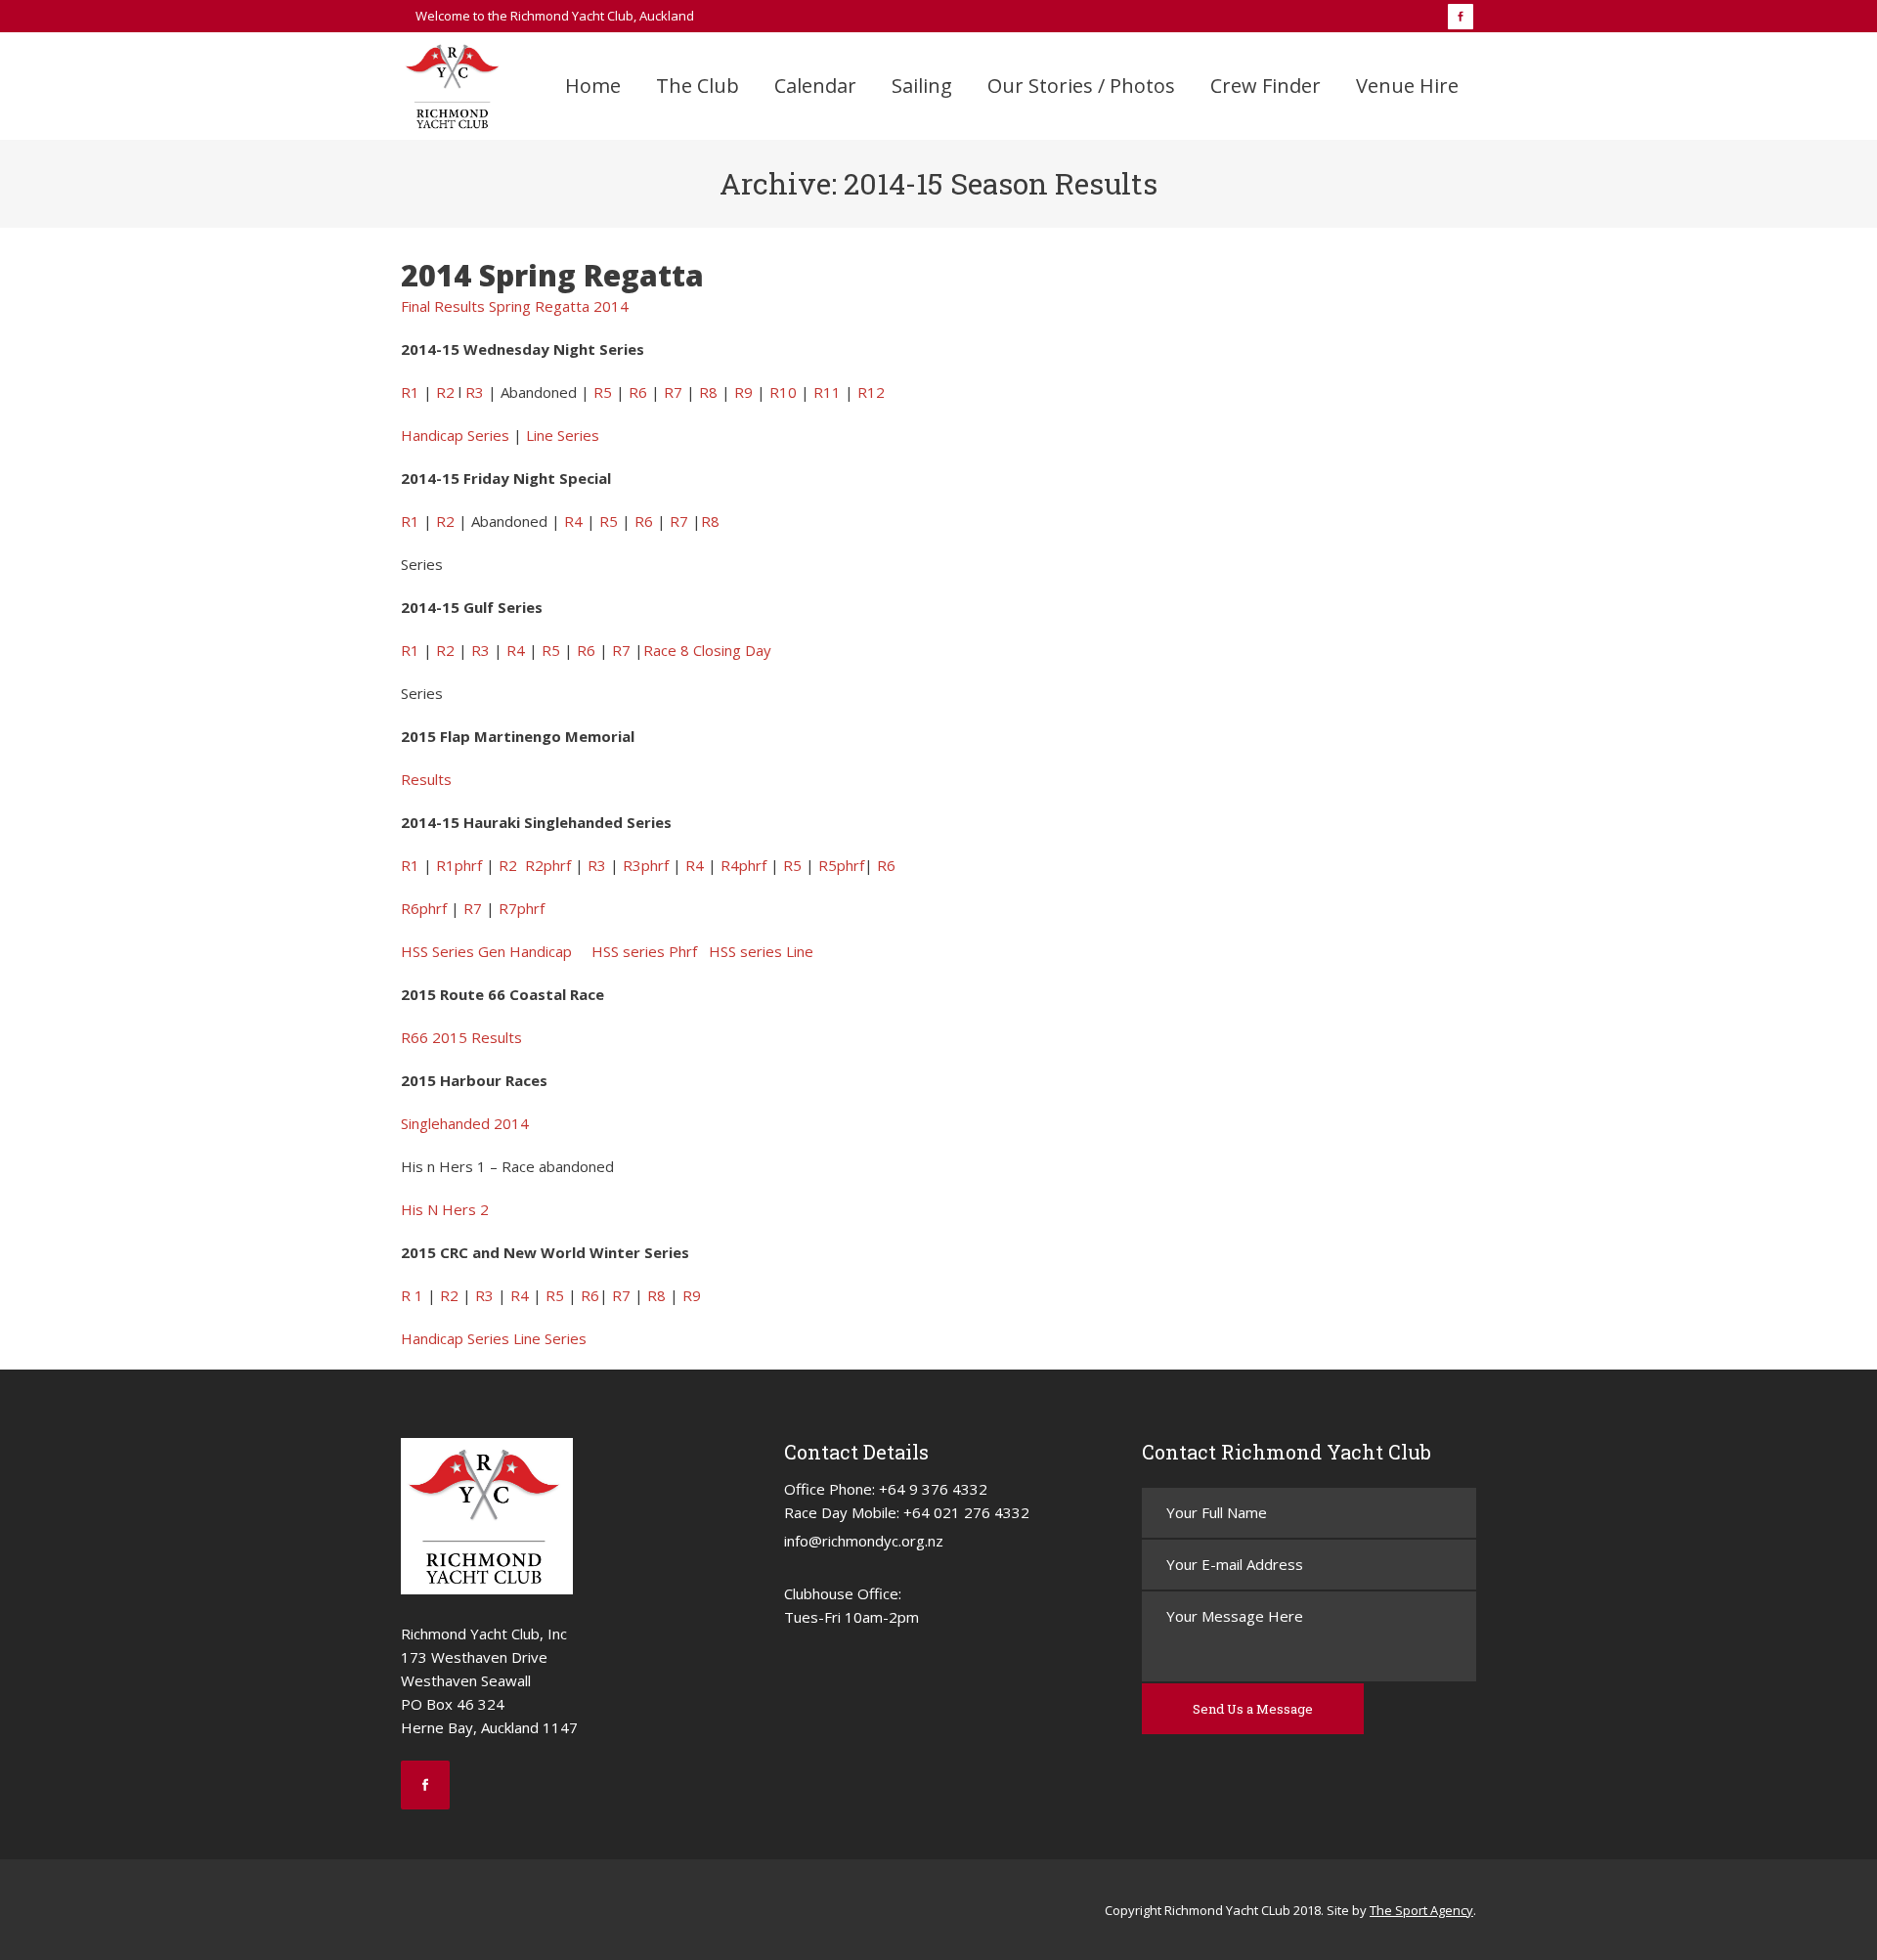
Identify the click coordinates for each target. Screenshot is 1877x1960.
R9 (743, 392)
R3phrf (646, 865)
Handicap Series (455, 435)
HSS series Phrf (644, 951)
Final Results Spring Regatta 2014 (515, 306)
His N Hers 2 (445, 1209)
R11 (827, 392)
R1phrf (459, 865)
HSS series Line (761, 951)
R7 (673, 392)
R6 (638, 392)
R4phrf (743, 865)
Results (426, 779)
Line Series (563, 435)
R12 (871, 392)
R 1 (412, 1295)
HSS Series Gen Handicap (486, 951)
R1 (410, 392)
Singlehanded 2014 (465, 1123)
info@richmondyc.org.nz (864, 1541)
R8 (708, 392)
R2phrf (548, 865)
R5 (603, 392)
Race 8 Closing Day (707, 650)
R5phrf (841, 865)
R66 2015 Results (461, 1037)
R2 (445, 392)
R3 (475, 392)
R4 (573, 521)
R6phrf (424, 908)
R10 (783, 392)
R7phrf (522, 908)
